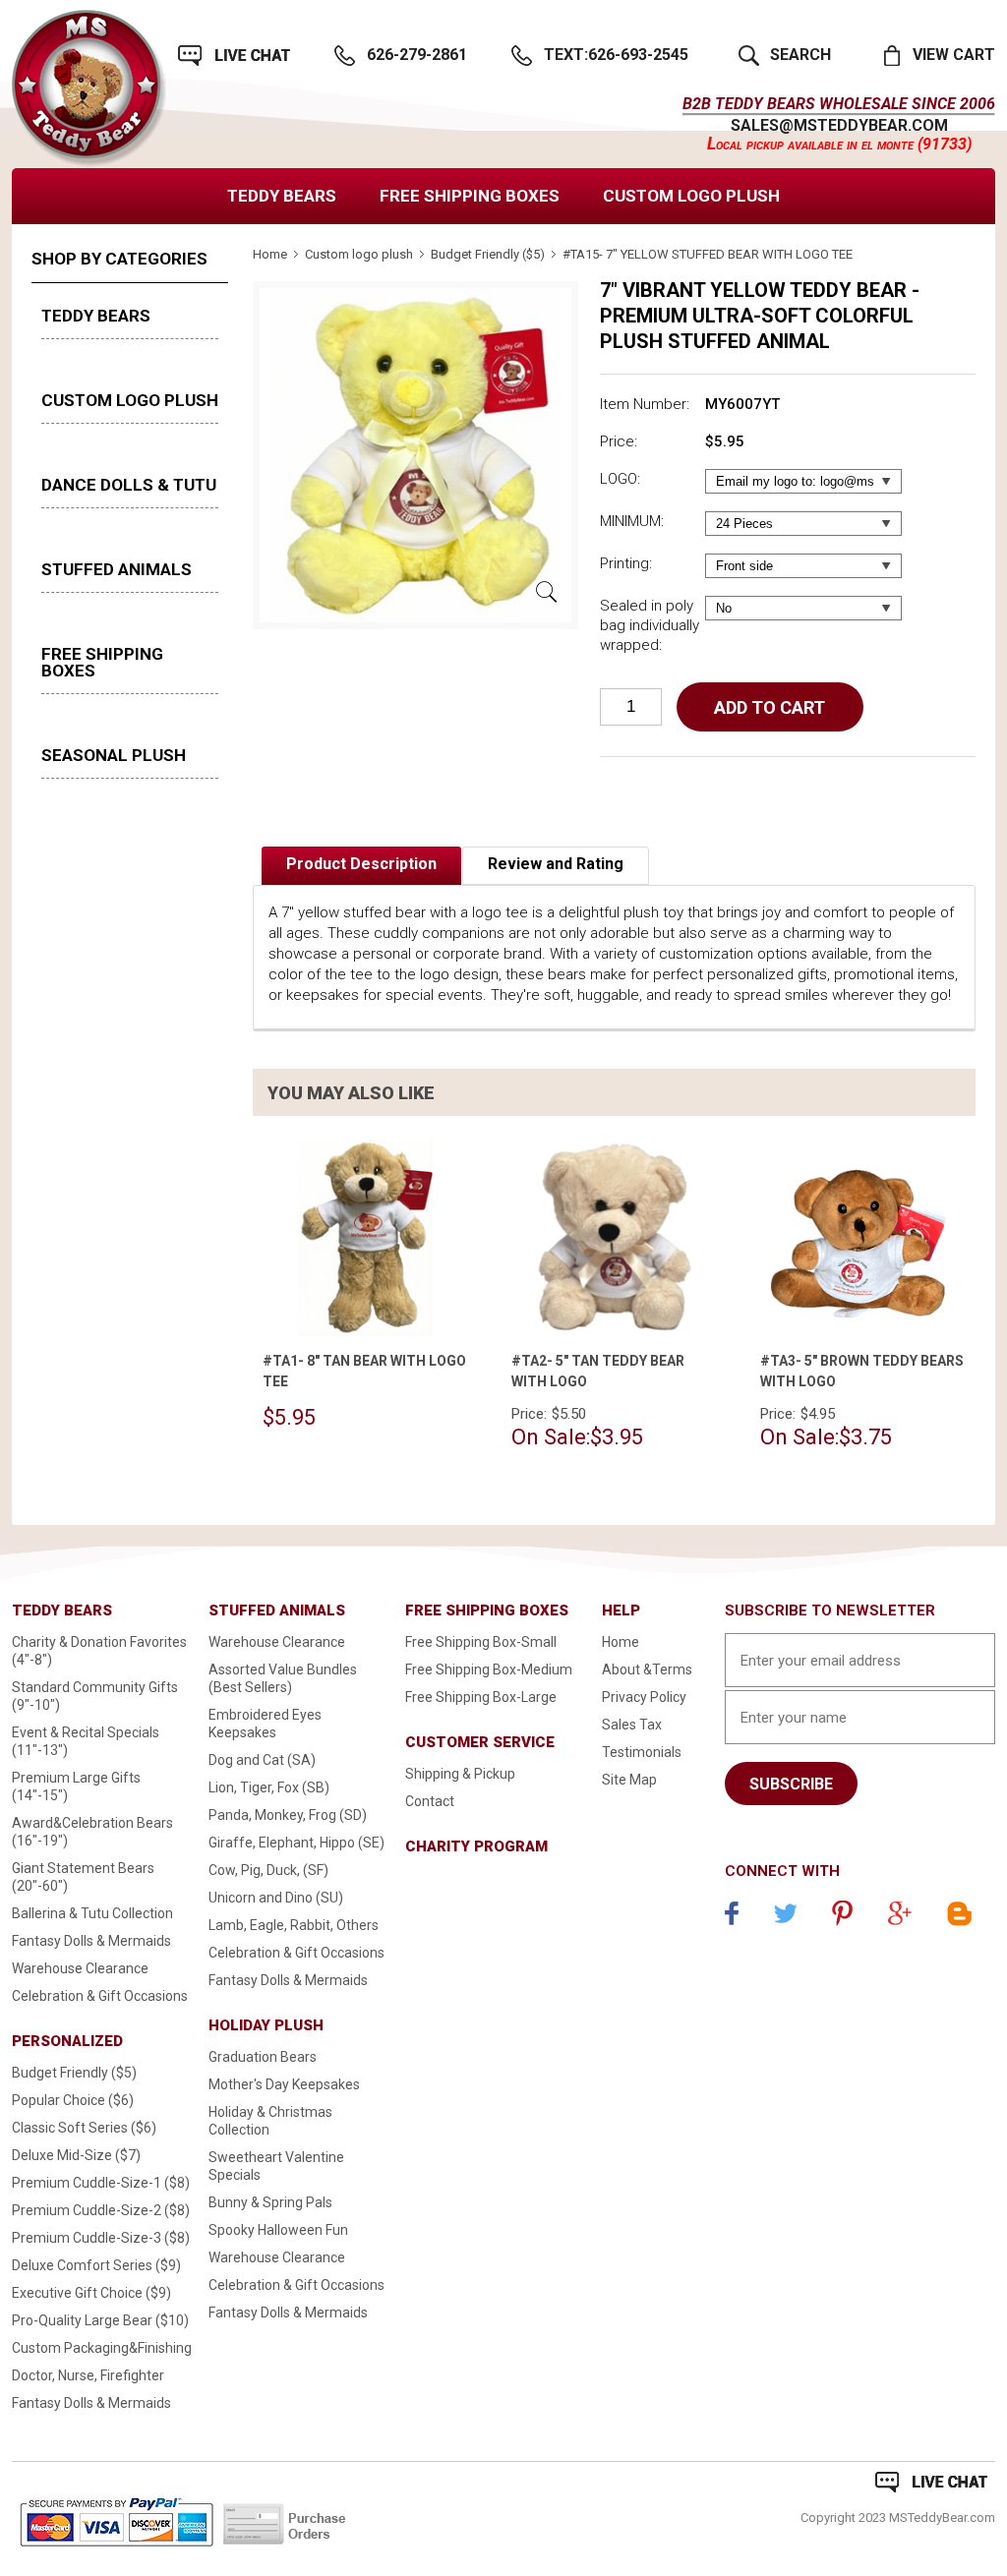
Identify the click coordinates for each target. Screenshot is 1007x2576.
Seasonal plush (114, 755)
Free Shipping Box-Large (481, 1697)
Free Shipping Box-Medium (489, 1669)
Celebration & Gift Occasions (100, 1996)
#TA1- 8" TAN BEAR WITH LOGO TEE (364, 1371)
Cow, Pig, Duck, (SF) (268, 1870)
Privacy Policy (644, 1697)
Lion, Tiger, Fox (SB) (269, 1787)
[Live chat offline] (931, 2482)
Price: (619, 441)
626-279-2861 (417, 55)
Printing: (626, 563)
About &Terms (647, 1669)
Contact (430, 1801)
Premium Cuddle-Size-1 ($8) (101, 2183)
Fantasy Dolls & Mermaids (91, 1941)
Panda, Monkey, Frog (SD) (288, 1815)
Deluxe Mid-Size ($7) (76, 2155)
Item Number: (645, 404)
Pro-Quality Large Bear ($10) (100, 2320)
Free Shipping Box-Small (481, 1642)
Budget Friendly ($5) (488, 254)
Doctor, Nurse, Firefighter (88, 2375)
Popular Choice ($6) (73, 2100)
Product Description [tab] (361, 864)
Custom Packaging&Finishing (102, 2348)
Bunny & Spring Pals (270, 2202)
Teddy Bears (282, 196)
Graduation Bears (263, 2057)
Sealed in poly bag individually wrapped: (650, 625)
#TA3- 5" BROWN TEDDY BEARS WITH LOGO (862, 1371)
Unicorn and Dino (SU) (276, 1898)
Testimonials (642, 1752)
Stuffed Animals (117, 569)
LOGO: (620, 479)
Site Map (629, 1780)
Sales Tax (632, 1725)
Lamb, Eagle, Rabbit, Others (294, 1925)
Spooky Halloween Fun (278, 2230)
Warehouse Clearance (80, 1968)
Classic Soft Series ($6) (84, 2128)
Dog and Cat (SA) (262, 1760)
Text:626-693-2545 (616, 55)
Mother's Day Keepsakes (284, 2084)
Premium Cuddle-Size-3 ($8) (101, 2238)
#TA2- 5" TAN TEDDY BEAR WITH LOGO (598, 1371)
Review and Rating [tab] (556, 864)
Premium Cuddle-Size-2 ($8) (101, 2210)
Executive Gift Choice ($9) (91, 2293)
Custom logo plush (691, 196)
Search (800, 55)
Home (270, 254)
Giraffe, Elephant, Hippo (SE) (296, 1843)
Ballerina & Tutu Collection (92, 1913)
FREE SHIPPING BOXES (470, 196)
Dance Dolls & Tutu (129, 485)
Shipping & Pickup (460, 1774)
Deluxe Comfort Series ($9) (96, 2265)
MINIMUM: (632, 521)
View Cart (954, 55)
